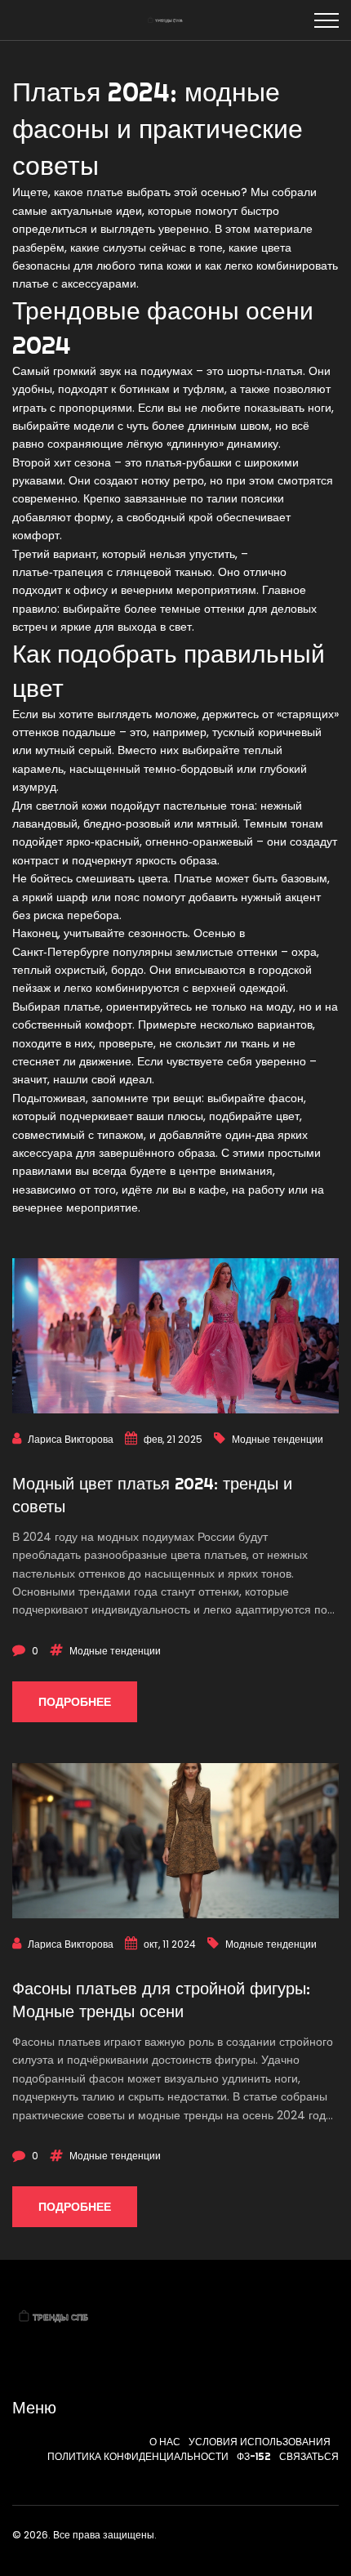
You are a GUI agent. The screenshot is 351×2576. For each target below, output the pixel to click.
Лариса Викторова (71, 1439)
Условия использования (260, 2442)
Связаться (309, 2456)
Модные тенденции (278, 1439)
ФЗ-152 (254, 2456)
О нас (165, 2442)
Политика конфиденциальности (138, 2456)
